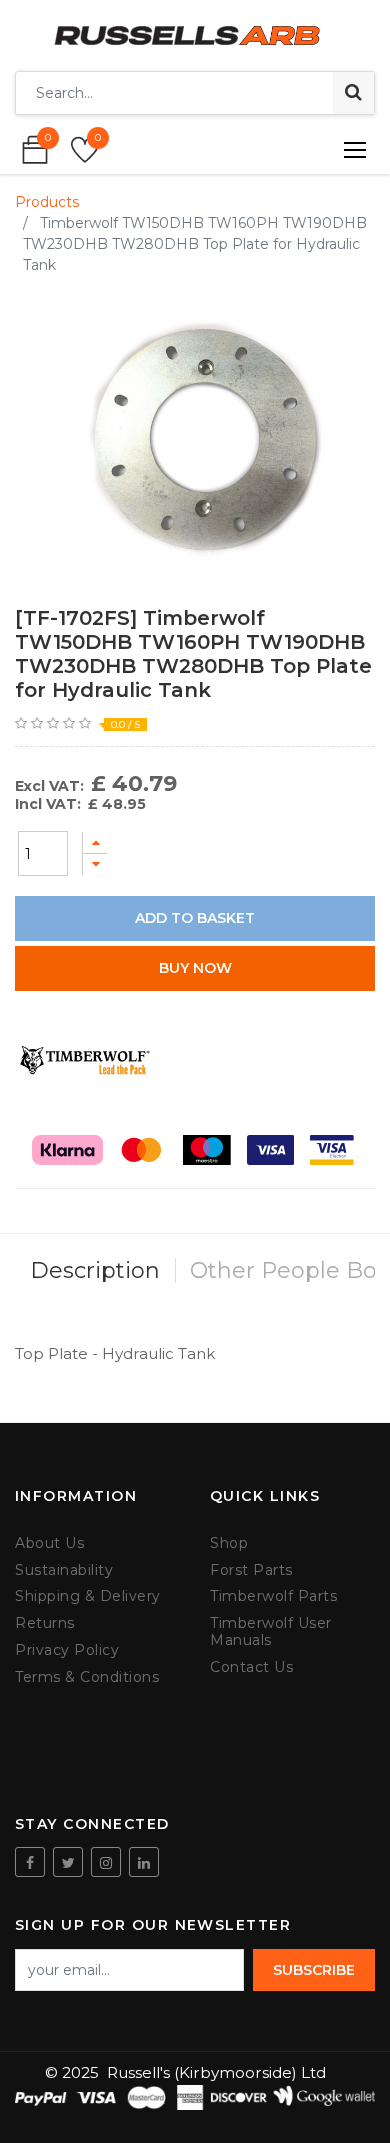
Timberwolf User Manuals (271, 1632)
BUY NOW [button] (195, 968)
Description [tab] (95, 1270)
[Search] (353, 93)
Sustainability (64, 1570)
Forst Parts (251, 1570)
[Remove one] (95, 864)
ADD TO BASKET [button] (195, 918)
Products (47, 202)
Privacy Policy (67, 1650)
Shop (229, 1543)
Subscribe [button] (314, 1970)
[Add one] (95, 842)
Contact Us (251, 1667)
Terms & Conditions (87, 1677)
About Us (49, 1543)
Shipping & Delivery (88, 1596)
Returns (45, 1623)
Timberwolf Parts (273, 1596)
